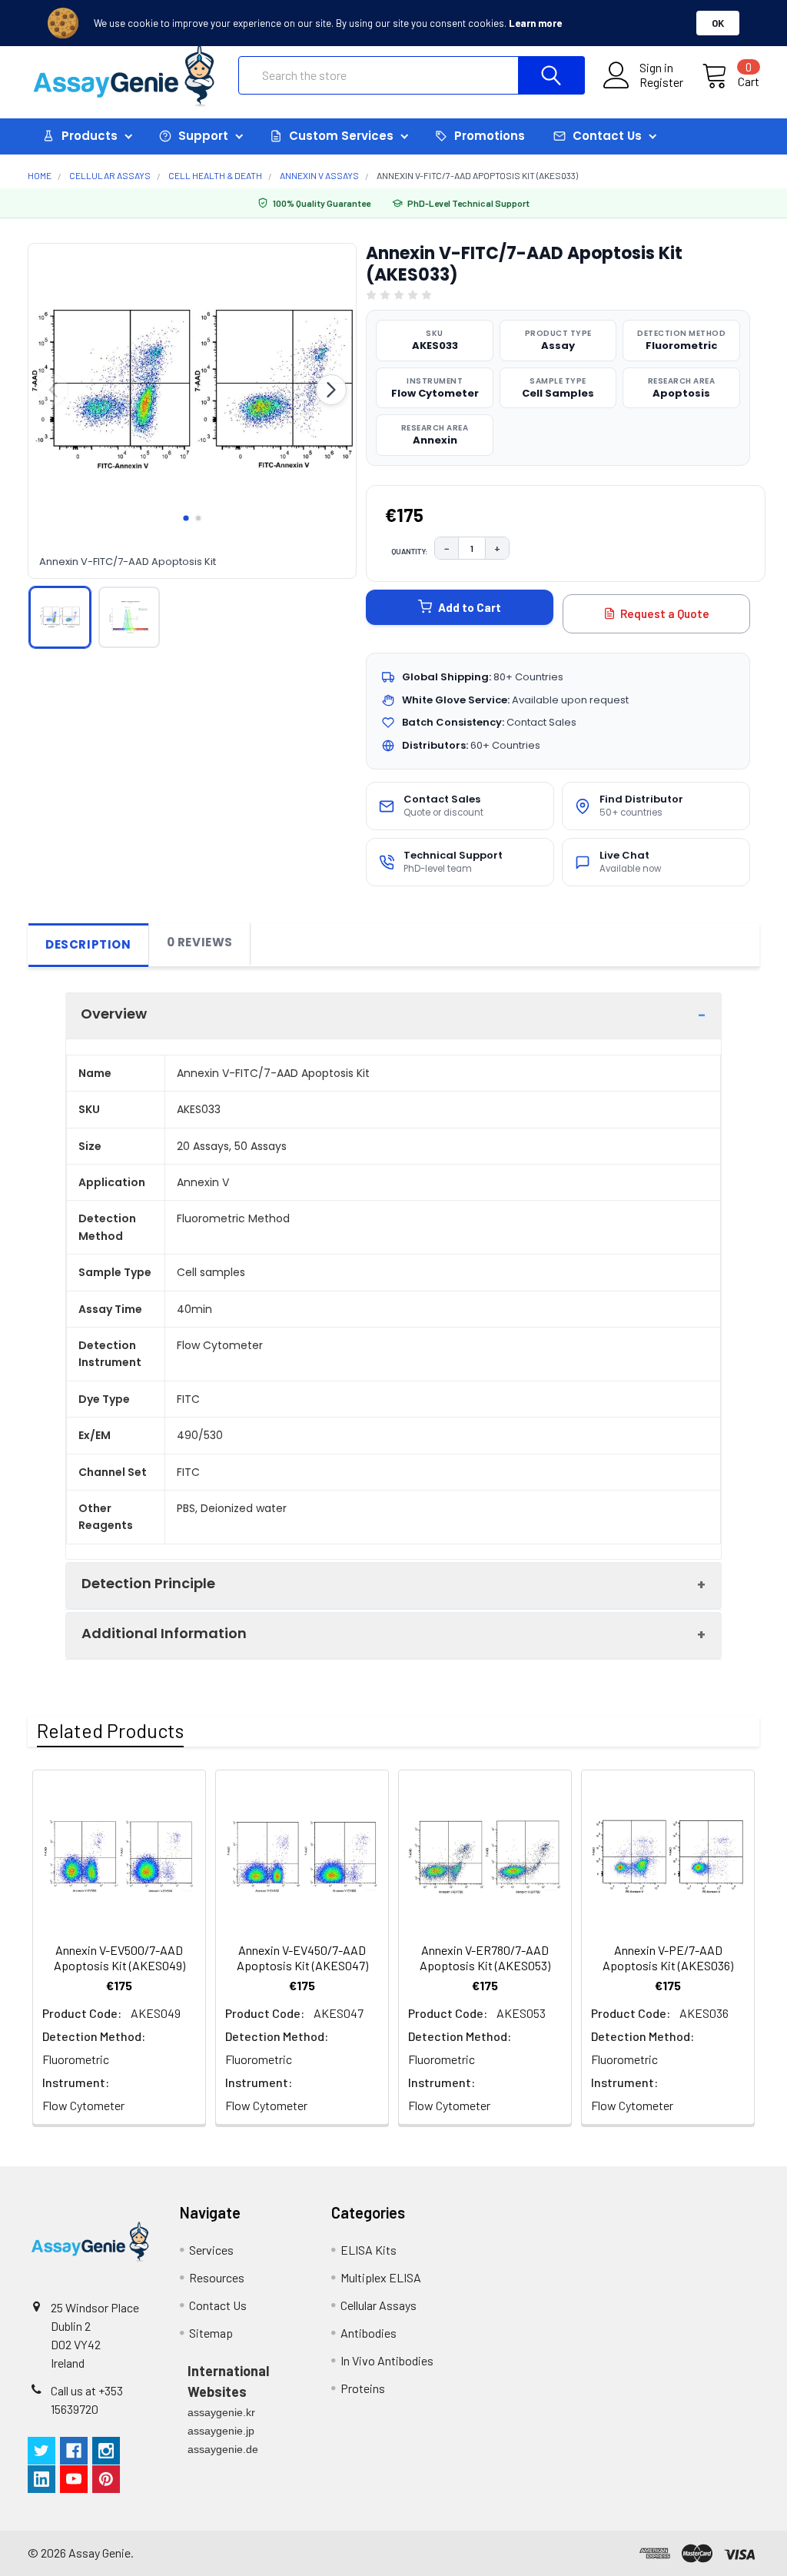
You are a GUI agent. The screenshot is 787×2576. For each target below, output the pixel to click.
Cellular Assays (379, 2305)
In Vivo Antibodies (387, 2360)
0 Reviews (200, 942)
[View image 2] (129, 617)
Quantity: (410, 551)
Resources (217, 2277)
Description (88, 944)
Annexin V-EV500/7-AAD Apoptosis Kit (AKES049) (120, 1958)
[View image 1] (60, 617)
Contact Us (218, 2305)
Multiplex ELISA (381, 2277)
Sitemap (211, 2333)
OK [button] (718, 23)
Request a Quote (665, 613)
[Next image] (331, 390)
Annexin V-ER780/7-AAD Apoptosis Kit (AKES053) (485, 1958)
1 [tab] (186, 518)
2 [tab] (198, 518)
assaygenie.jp (221, 2431)
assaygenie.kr (221, 2412)
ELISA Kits (369, 2250)
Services (211, 2250)
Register (661, 82)
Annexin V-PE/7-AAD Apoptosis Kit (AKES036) (668, 1958)
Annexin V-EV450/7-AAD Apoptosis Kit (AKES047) (302, 1958)
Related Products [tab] (110, 1730)
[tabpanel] (193, 390)
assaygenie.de (223, 2449)
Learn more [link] (535, 23)
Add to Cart (470, 607)
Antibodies (369, 2333)
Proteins (363, 2388)
